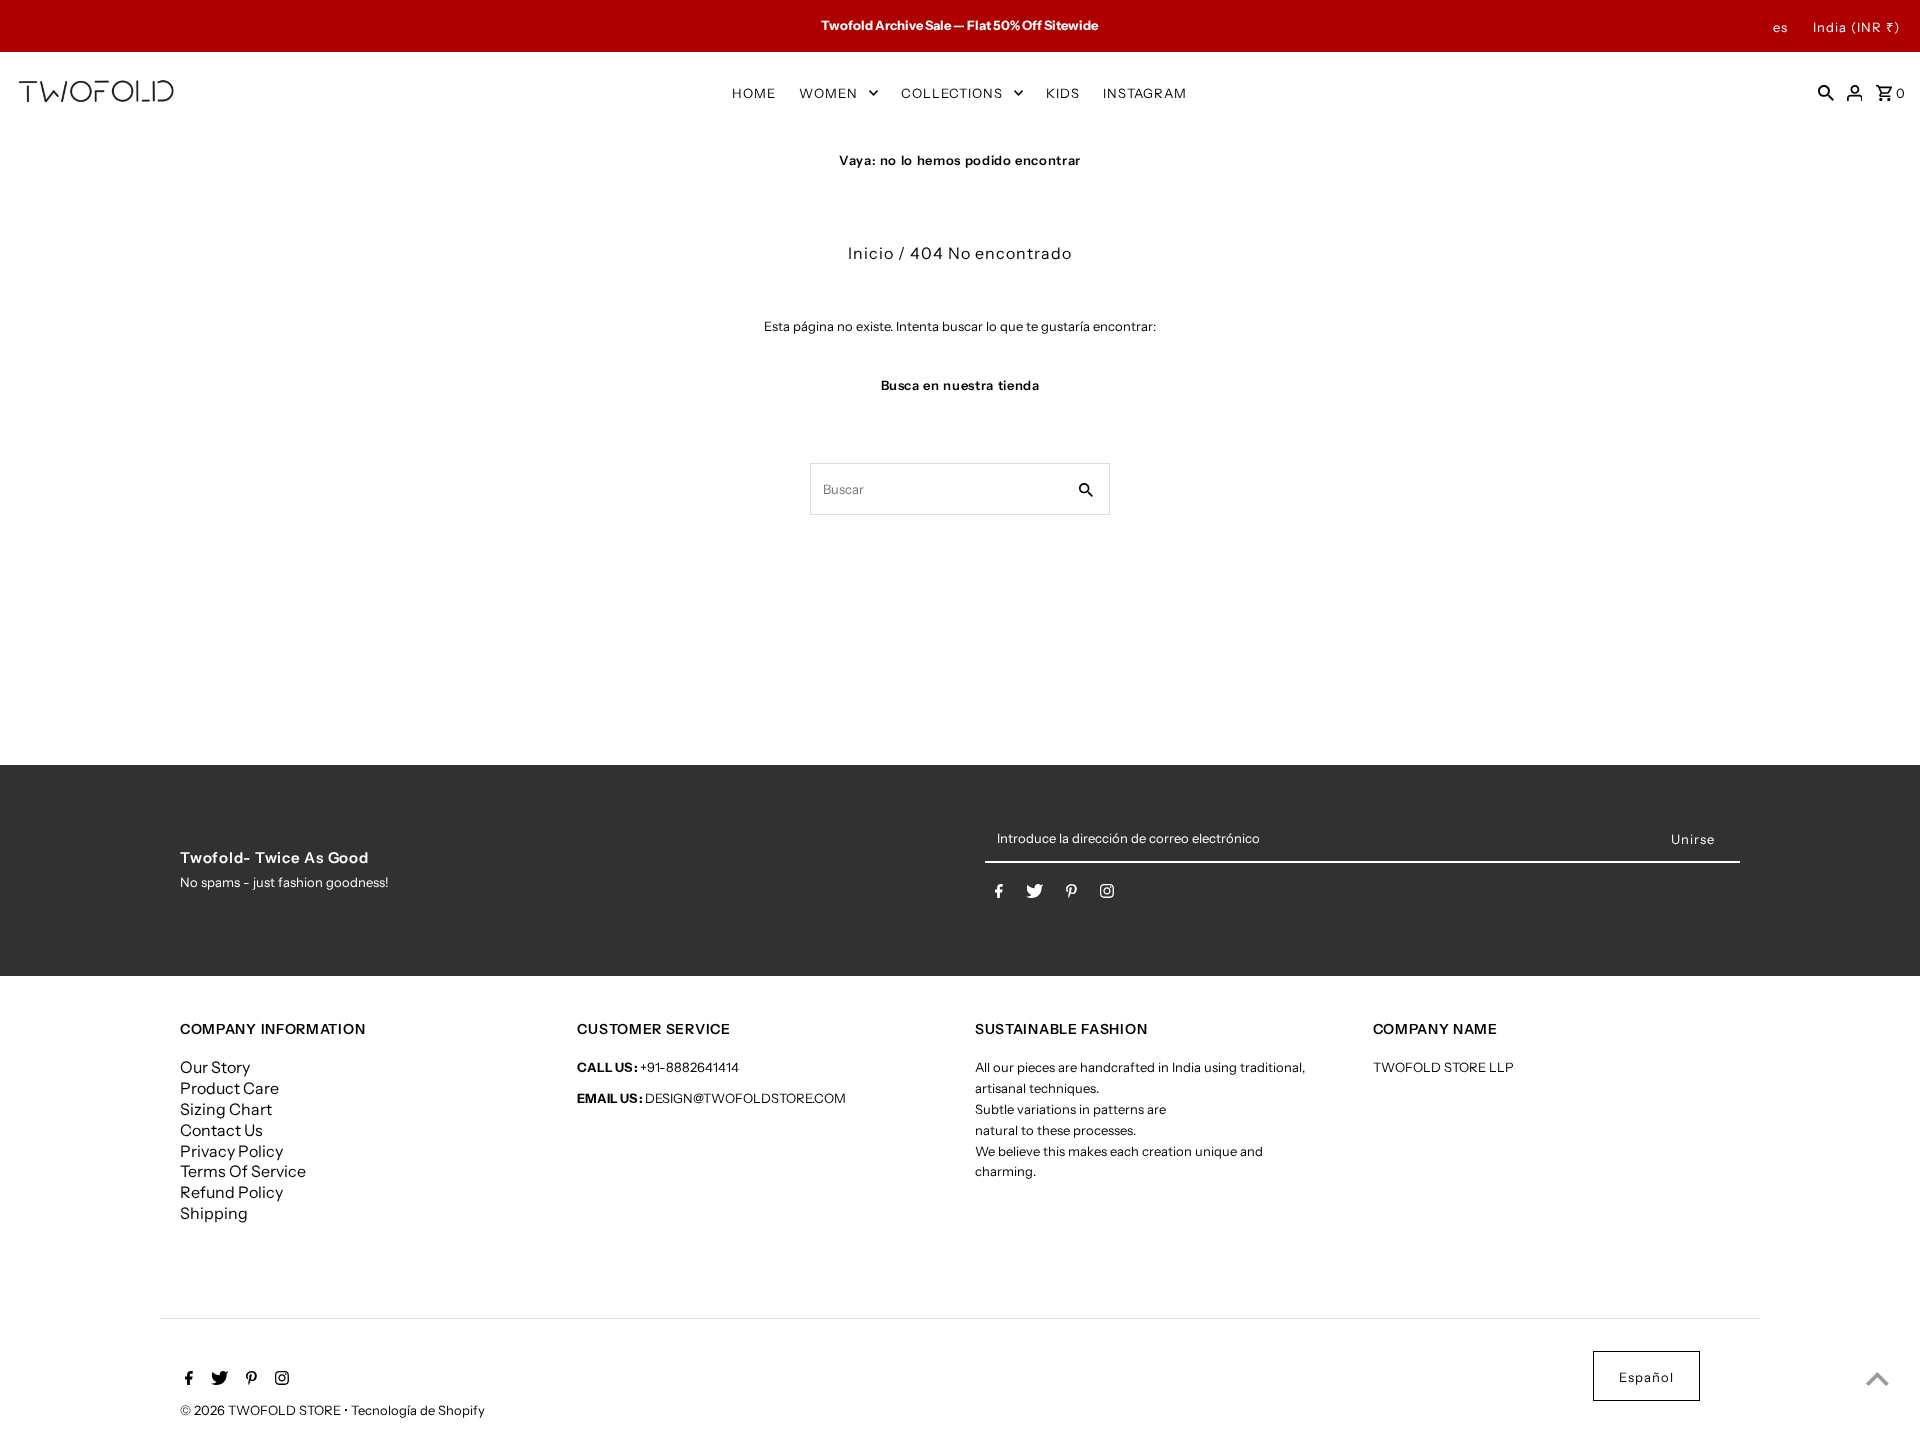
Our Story (215, 1067)
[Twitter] (1034, 895)
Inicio (871, 253)
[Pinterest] (1071, 895)
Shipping (214, 1213)
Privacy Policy (231, 1151)
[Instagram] (1107, 895)
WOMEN (828, 93)
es (1780, 27)
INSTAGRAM (1145, 93)
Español (1646, 1377)
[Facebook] (999, 895)
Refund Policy (231, 1192)
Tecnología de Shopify (418, 1410)
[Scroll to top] (1877, 1378)
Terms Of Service (243, 1171)
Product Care (229, 1088)
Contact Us (221, 1130)
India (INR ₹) (1856, 27)
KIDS (1063, 93)
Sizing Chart (226, 1109)
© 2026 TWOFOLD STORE (262, 1410)
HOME (754, 93)
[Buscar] (1826, 92)
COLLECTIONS (952, 93)
